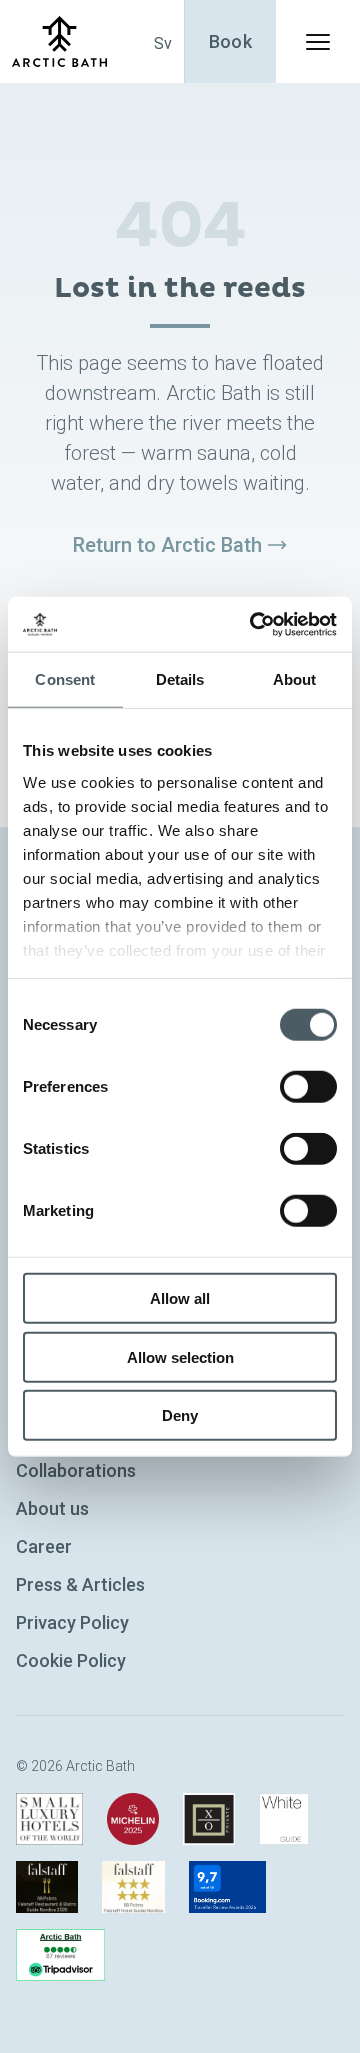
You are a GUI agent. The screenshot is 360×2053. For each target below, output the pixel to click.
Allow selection (180, 1356)
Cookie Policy (71, 1660)
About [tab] (295, 679)
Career (44, 1546)
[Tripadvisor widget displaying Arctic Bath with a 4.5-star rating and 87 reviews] (60, 1955)
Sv (163, 43)
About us (52, 1508)
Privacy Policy (72, 1622)
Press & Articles (80, 1584)
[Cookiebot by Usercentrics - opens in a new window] (254, 624)
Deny (180, 1415)
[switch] (308, 1087)
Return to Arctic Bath (167, 545)
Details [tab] (180, 679)
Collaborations (76, 1470)
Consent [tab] (65, 679)
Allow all (180, 1298)
